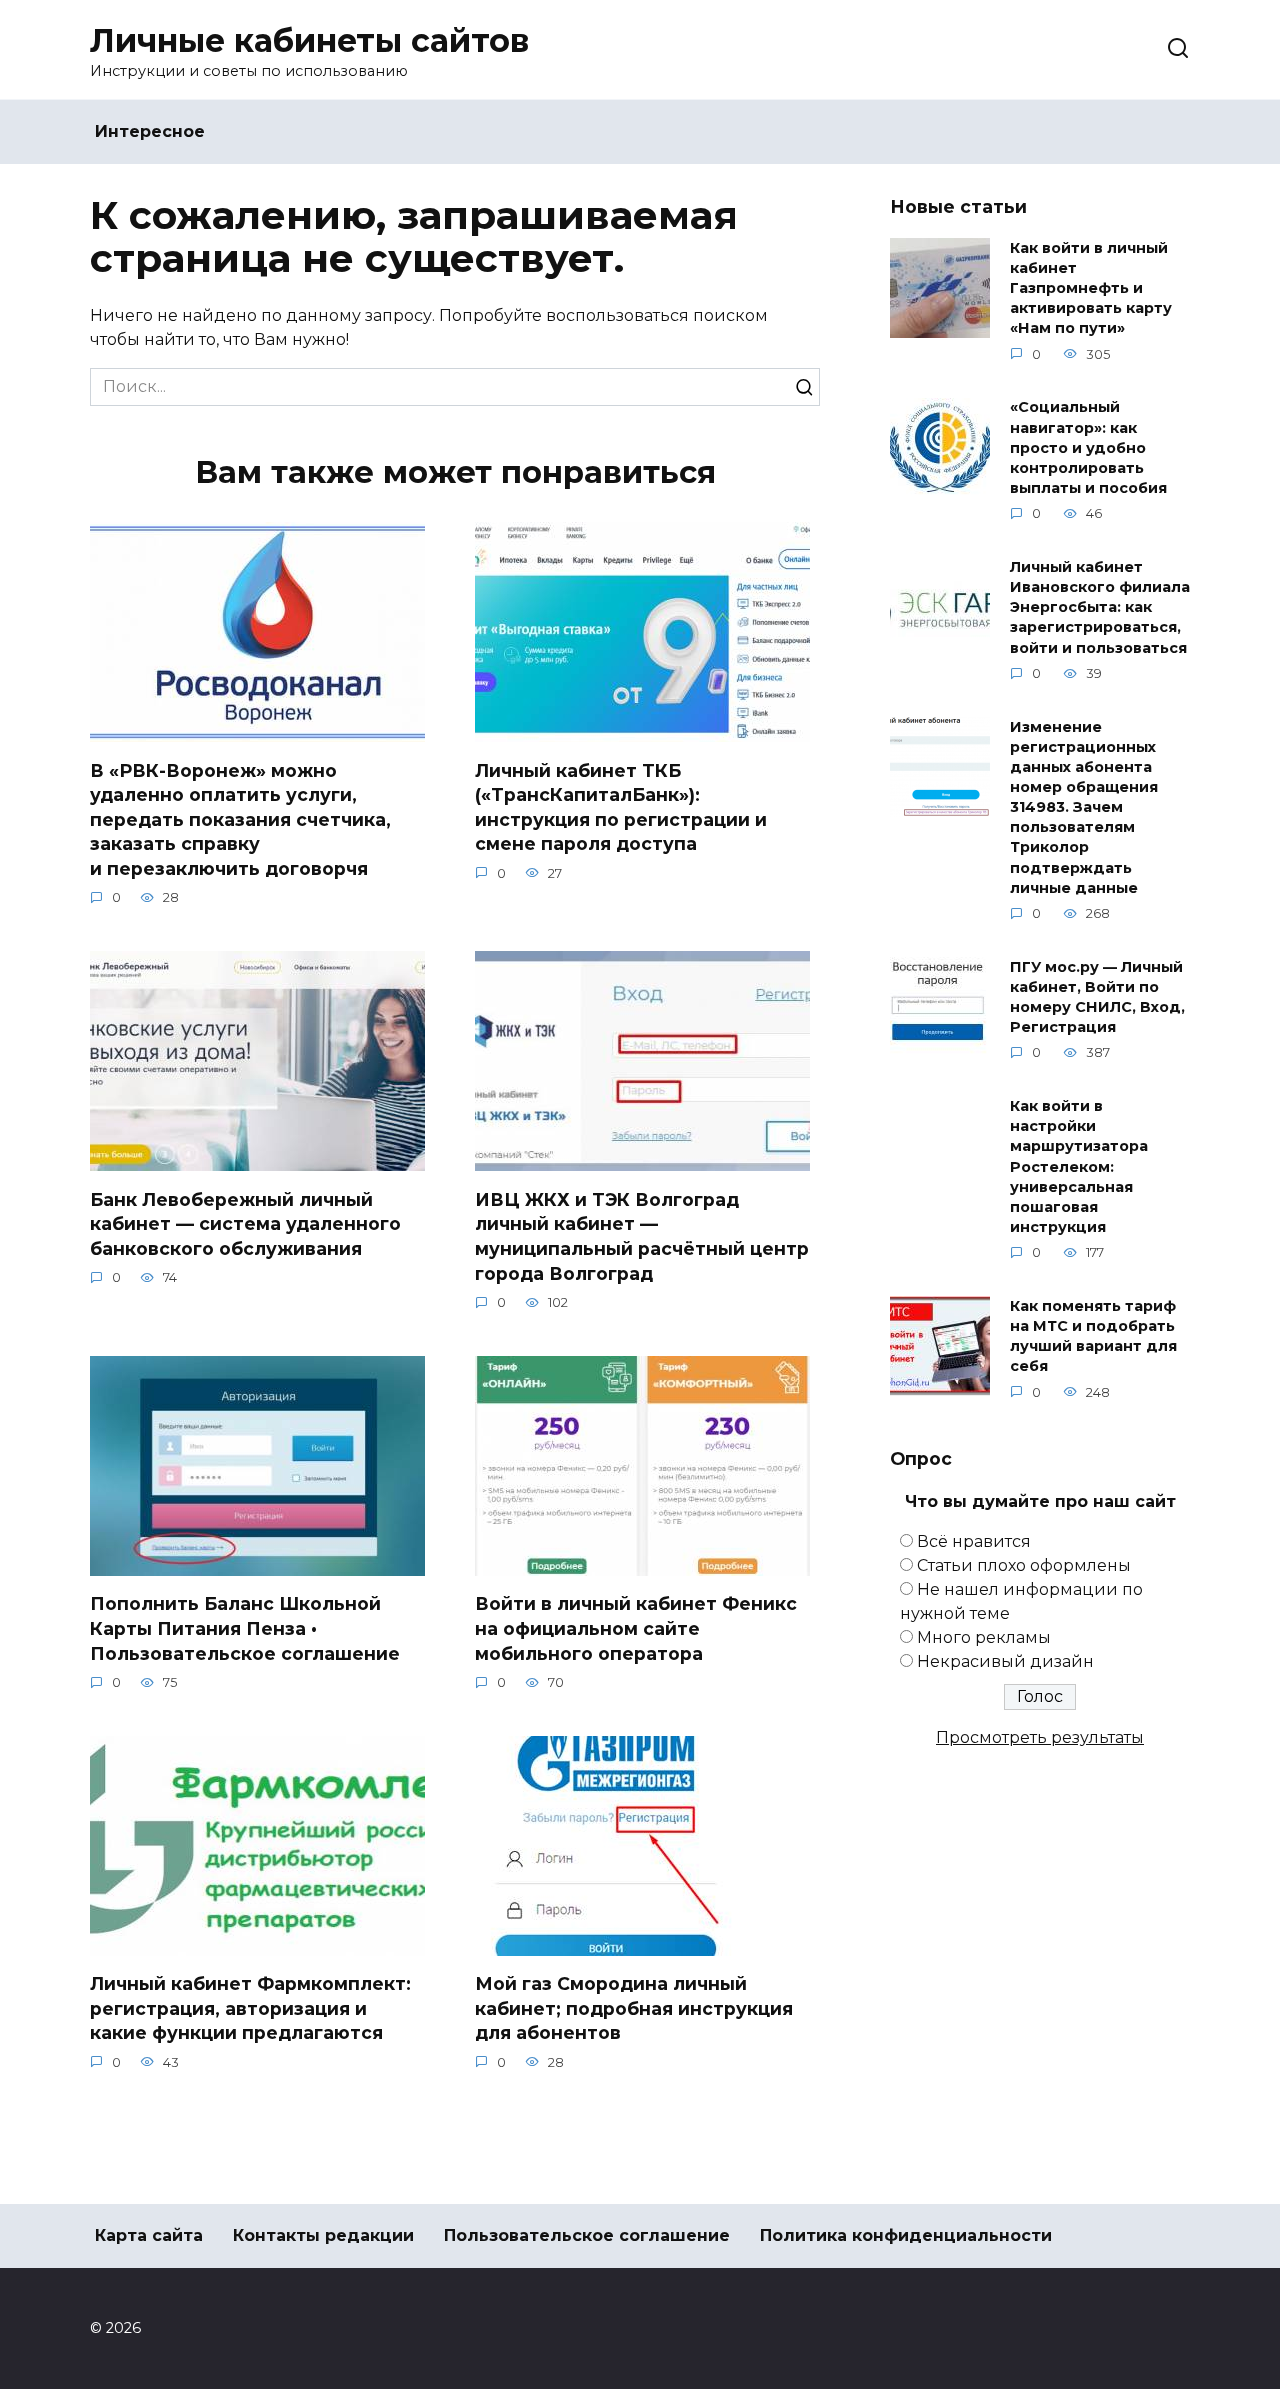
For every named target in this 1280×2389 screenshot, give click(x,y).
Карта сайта (149, 2235)
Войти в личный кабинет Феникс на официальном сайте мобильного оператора (636, 1628)
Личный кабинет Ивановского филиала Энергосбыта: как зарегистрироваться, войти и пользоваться (1100, 607)
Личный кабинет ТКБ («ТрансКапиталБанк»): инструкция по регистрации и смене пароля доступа (621, 806)
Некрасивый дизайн (1005, 1661)
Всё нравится (974, 1541)
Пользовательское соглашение (587, 2235)
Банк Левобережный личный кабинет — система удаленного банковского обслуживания (245, 1223)
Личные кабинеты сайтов (309, 40)
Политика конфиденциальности (906, 2235)
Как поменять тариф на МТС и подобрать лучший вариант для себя (1093, 1336)
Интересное (150, 131)
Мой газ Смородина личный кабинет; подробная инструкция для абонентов (634, 2008)
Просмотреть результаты (1040, 1737)
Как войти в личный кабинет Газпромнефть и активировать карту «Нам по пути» (1091, 288)
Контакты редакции (323, 2235)
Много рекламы (984, 1637)
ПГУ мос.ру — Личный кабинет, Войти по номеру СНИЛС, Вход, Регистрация (1097, 997)
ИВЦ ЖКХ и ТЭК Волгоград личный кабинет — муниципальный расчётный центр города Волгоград (642, 1235)
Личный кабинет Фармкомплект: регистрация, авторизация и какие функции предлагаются (250, 2008)
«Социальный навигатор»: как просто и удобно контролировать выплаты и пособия (1088, 448)
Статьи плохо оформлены (1024, 1565)
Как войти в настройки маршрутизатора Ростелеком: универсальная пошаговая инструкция (1079, 1167)
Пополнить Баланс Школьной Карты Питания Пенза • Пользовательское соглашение (245, 1628)
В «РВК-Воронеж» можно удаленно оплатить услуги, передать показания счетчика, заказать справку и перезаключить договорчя (240, 819)
